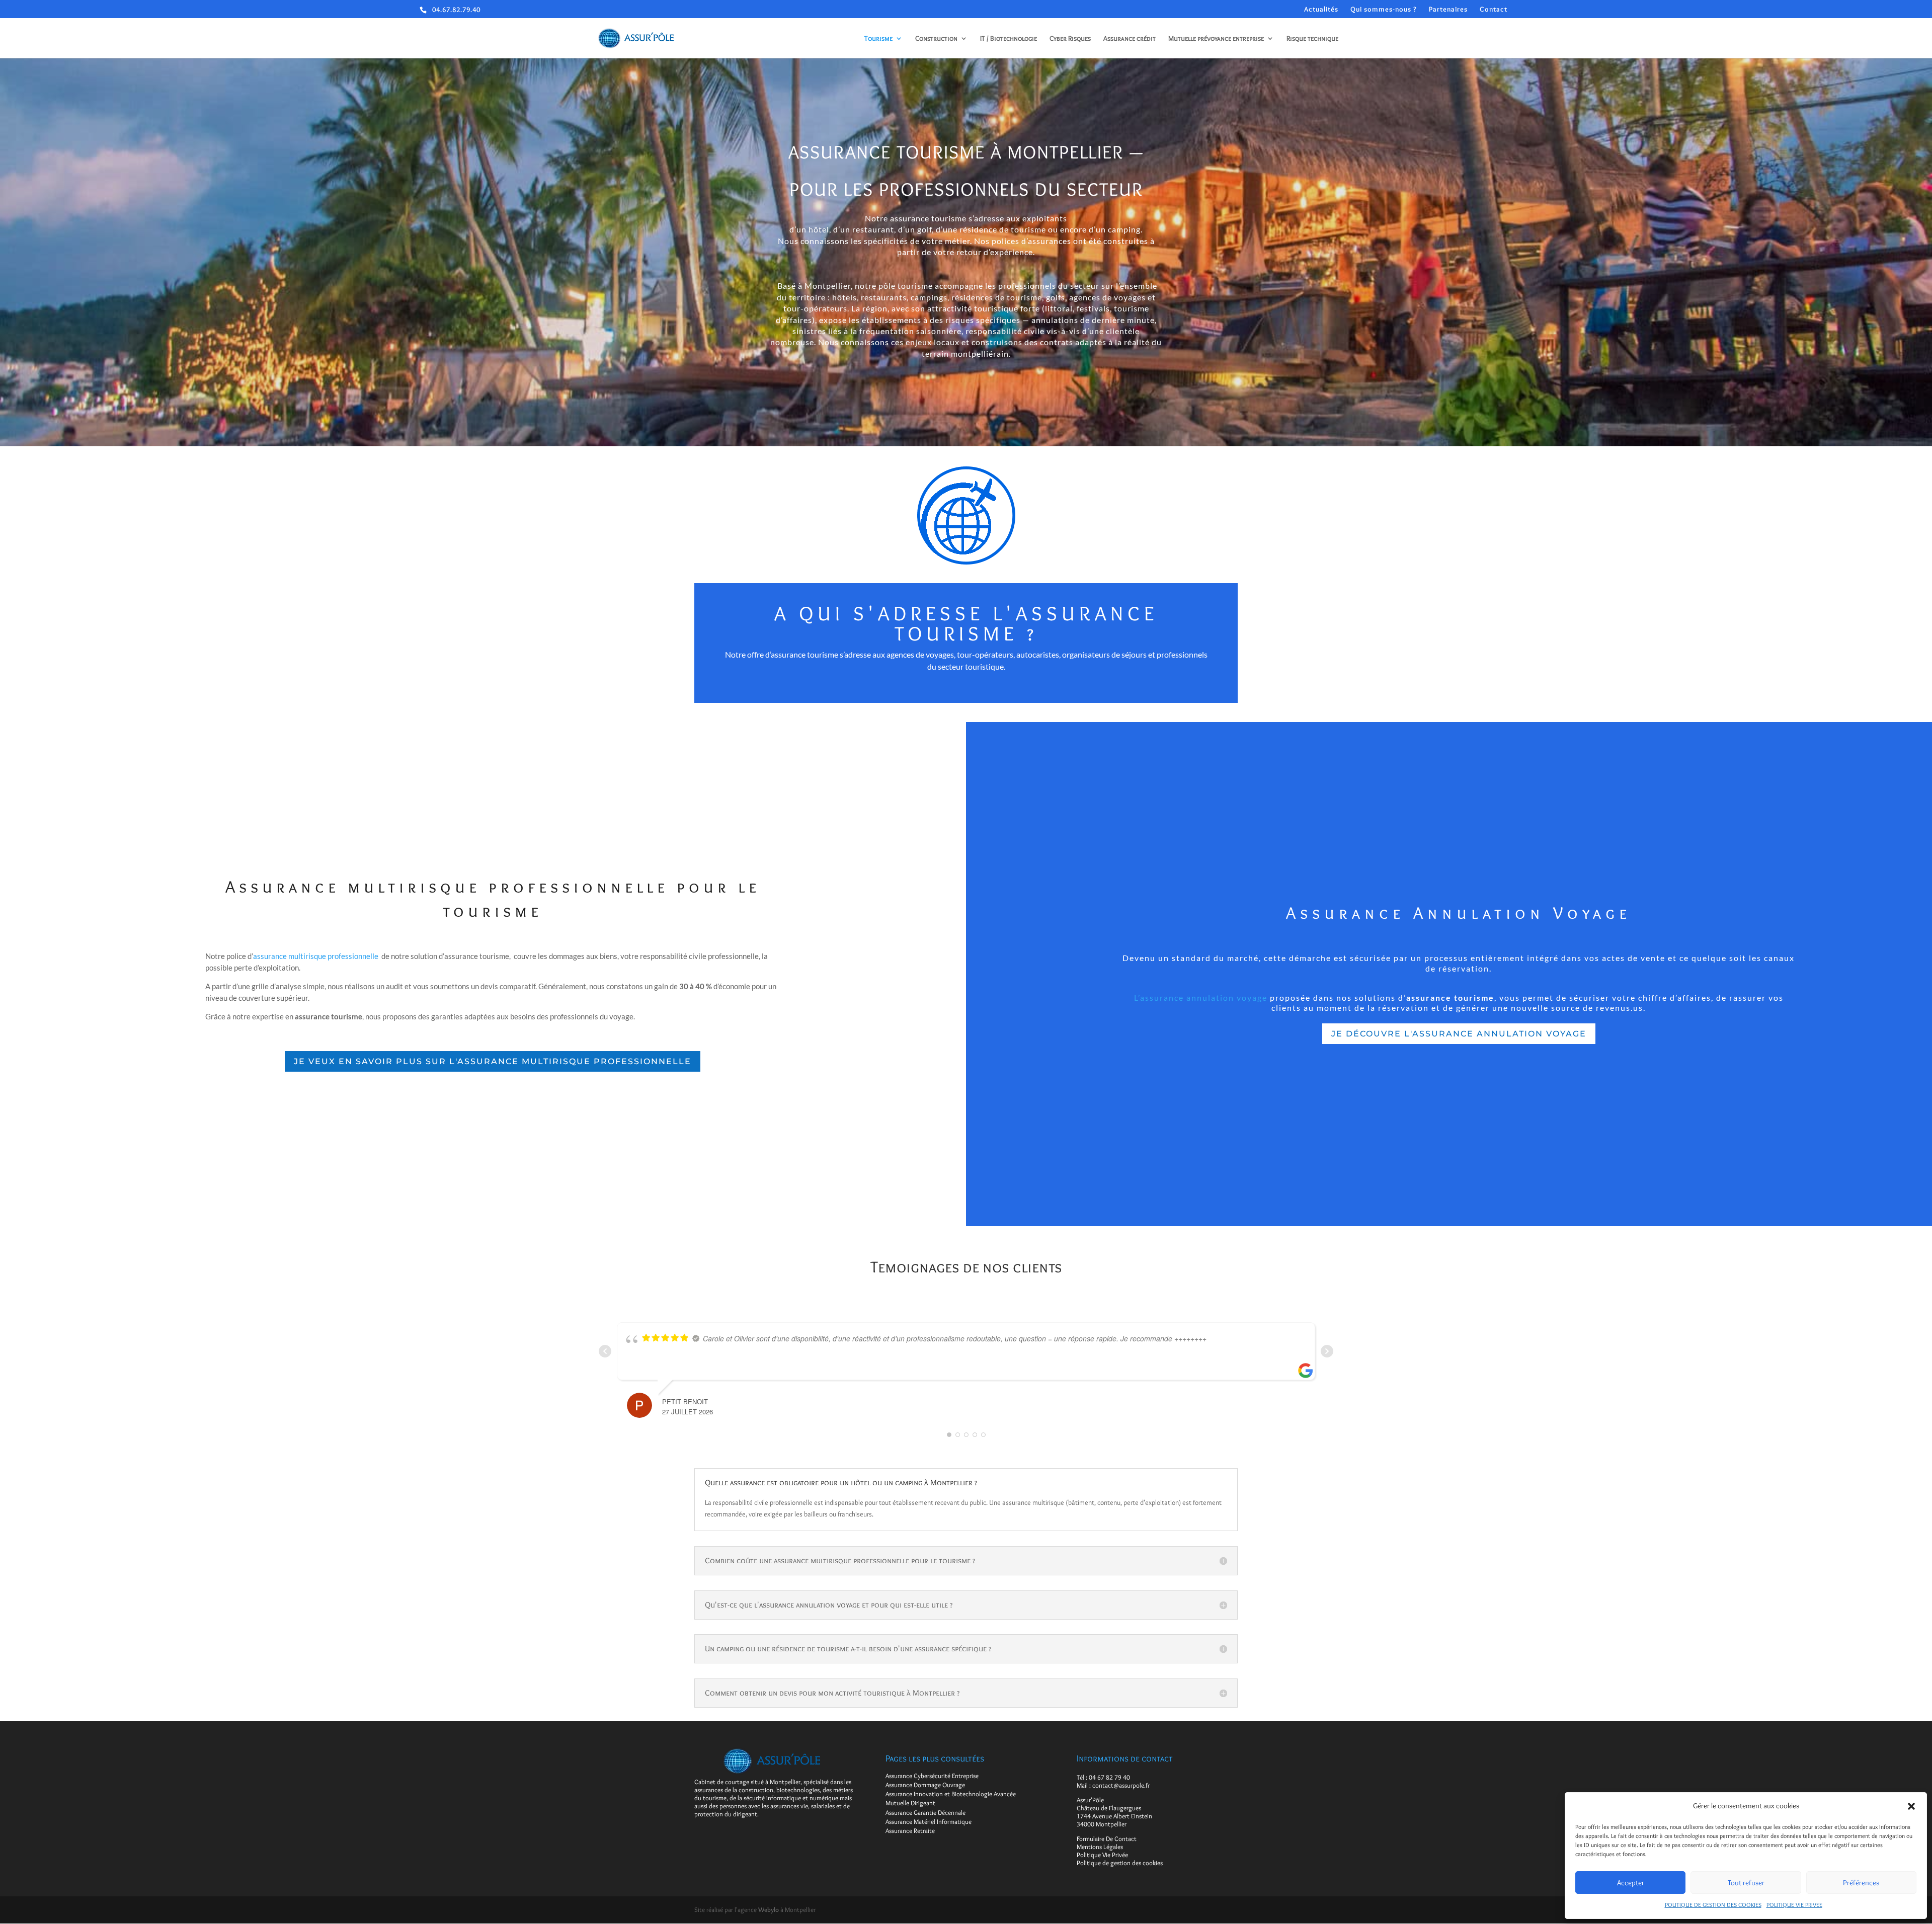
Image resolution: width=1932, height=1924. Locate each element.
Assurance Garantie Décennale (925, 1812)
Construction (936, 39)
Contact (1494, 9)
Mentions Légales (1100, 1847)
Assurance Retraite (910, 1830)
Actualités (1321, 9)
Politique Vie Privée (1102, 1855)
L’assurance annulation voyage (1201, 997)
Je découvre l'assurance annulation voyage (1459, 1034)
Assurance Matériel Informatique (929, 1821)
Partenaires (1448, 9)
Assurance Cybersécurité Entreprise (932, 1776)
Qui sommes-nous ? (1384, 9)
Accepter (1631, 1883)
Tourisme (878, 39)
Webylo (769, 1909)
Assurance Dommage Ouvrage (925, 1785)
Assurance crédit (1130, 39)
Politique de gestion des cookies (1120, 1863)
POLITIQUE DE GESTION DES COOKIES (1713, 1905)
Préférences (1861, 1883)
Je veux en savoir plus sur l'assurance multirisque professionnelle (493, 1061)
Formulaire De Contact (1107, 1838)
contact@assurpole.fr (1121, 1785)
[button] (1911, 1806)
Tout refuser (1746, 1883)
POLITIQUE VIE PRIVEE (1794, 1905)
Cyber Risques (1070, 39)
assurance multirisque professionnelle (316, 956)
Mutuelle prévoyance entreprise (1216, 39)
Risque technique (1312, 39)
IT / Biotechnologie (1009, 39)
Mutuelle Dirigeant (910, 1803)
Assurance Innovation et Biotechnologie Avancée (951, 1794)
